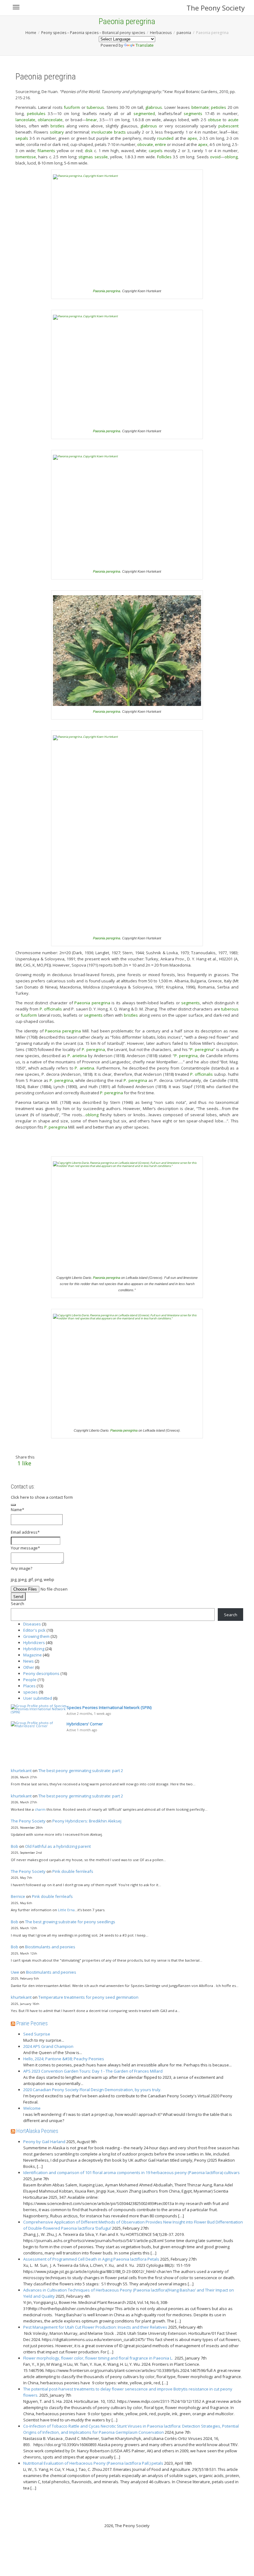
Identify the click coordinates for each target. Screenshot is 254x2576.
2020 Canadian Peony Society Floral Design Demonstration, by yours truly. (92, 2090)
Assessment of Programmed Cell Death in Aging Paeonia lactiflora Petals (91, 2259)
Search (18, 1604)
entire (160, 144)
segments (193, 113)
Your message (25, 1548)
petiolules (36, 113)
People (30, 1680)
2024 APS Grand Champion (48, 2046)
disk (89, 151)
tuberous (95, 107)
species (31, 1692)
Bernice (18, 1896)
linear (92, 120)
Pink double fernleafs (73, 1871)
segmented (144, 113)
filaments (46, 151)
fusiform (72, 107)
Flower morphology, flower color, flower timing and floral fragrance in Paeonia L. (99, 2358)
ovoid (215, 157)
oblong (231, 157)
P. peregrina (93, 1049)
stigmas (86, 157)
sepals (22, 138)
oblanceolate (50, 120)
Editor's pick (34, 1630)
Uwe (15, 1972)
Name (18, 1510)
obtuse (215, 120)
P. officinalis (51, 1009)
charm (40, 1809)
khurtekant (21, 1771)
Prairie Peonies (32, 2023)
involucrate (102, 132)
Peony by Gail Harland (44, 2142)
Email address (25, 1532)
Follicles (164, 157)
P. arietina (77, 1056)
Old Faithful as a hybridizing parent (58, 1846)
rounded (165, 138)
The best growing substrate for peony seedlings (70, 1922)
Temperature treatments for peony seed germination (88, 1997)
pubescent (228, 126)
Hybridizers (34, 1643)
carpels (156, 151)
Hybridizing (34, 1649)
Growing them (36, 1636)
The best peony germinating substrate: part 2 (81, 1771)
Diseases (32, 1624)
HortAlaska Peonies (37, 2131)
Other (29, 1667)
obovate (145, 144)
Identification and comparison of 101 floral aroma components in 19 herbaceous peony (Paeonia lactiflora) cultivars (131, 2172)
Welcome (32, 2108)
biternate (200, 107)
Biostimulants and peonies (50, 1947)
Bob (15, 1846)
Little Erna (66, 1910)
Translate (145, 45)
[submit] (13, 1505)
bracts (120, 132)
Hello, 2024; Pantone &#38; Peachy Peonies (64, 2059)
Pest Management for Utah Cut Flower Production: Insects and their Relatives (95, 2327)
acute (233, 120)
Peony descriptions (41, 1673)
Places (29, 1686)
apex (192, 138)
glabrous (154, 107)
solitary (57, 132)
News (28, 1661)
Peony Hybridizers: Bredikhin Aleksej (87, 1821)
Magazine (33, 1655)
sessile (101, 157)
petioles (219, 107)
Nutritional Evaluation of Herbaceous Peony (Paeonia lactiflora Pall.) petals (93, 2463)
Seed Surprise (37, 2034)
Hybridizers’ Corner (85, 1724)
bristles (57, 126)
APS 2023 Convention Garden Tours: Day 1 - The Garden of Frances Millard (93, 2071)
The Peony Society (216, 8)
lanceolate (25, 120)
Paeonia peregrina (107, 291)
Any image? (22, 1568)
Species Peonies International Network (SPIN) (109, 1707)
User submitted (38, 1698)
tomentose (26, 157)
